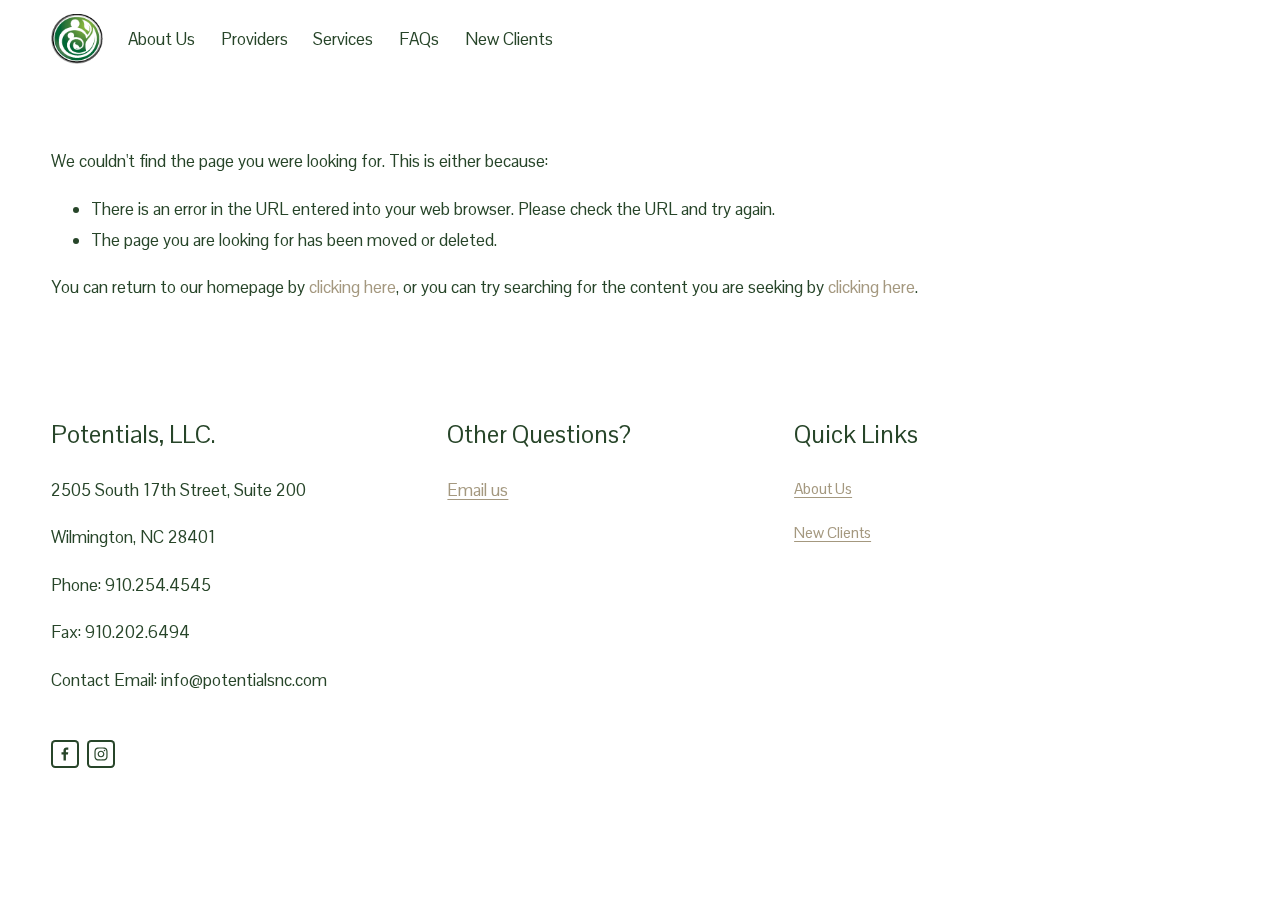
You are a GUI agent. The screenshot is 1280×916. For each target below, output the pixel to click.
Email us (477, 490)
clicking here (352, 287)
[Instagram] (101, 754)
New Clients (509, 39)
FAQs (419, 39)
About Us (161, 39)
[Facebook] (65, 754)
